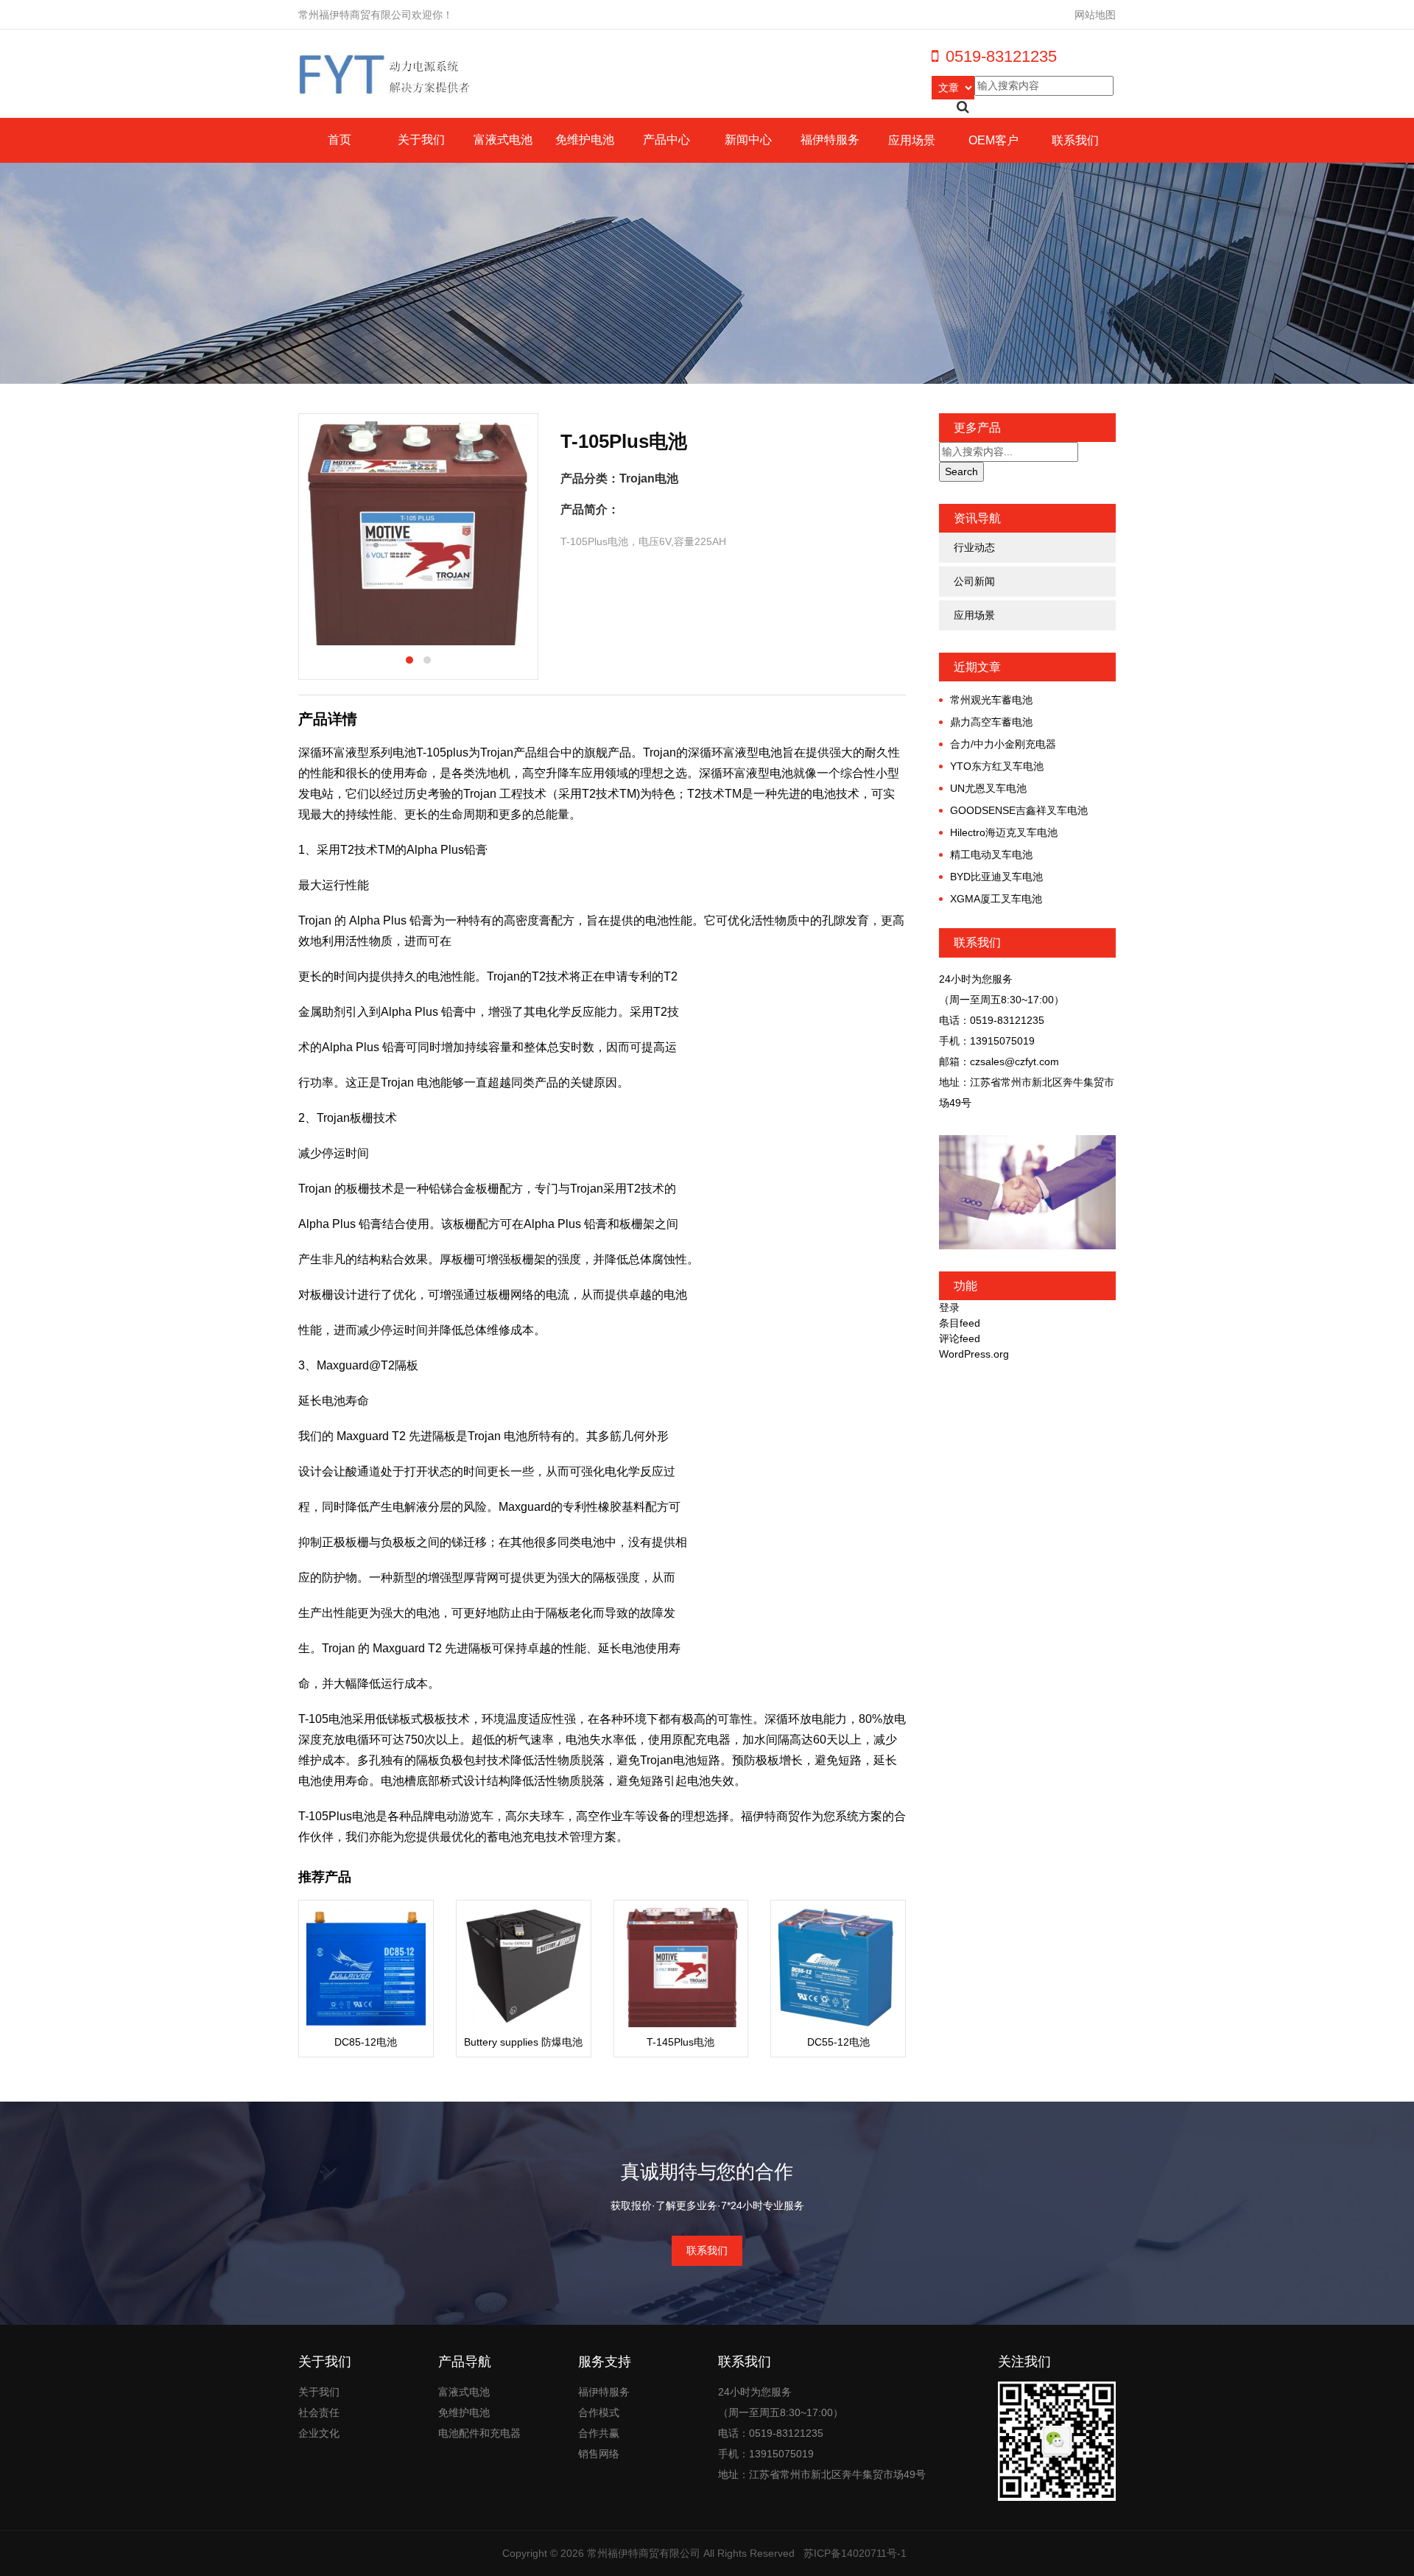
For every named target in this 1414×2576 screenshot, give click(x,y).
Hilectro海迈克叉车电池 (1004, 832)
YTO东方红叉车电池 (997, 766)
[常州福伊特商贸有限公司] (386, 74)
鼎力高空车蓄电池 (991, 722)
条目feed (960, 1323)
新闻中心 (748, 140)
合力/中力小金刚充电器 (1003, 744)
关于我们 (421, 140)
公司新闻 (974, 581)
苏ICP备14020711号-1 (855, 2553)
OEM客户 (993, 140)
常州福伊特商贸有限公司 (644, 2553)
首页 (340, 140)
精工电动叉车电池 (991, 854)
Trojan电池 (649, 478)
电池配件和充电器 (479, 2433)
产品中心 (666, 140)
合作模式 (599, 2412)
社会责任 (319, 2412)
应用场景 (912, 140)
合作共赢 (599, 2433)
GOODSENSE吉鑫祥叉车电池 (1019, 810)
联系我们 (1075, 140)
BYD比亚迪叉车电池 (996, 877)
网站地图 (1095, 15)
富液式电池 (503, 140)
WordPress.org (974, 1354)
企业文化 (319, 2433)
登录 (949, 1308)
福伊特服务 (830, 140)
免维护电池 (585, 140)
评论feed (960, 1338)
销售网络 (599, 2454)
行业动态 (974, 547)
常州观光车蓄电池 (991, 700)
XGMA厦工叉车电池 (996, 899)
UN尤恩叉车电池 (988, 788)
